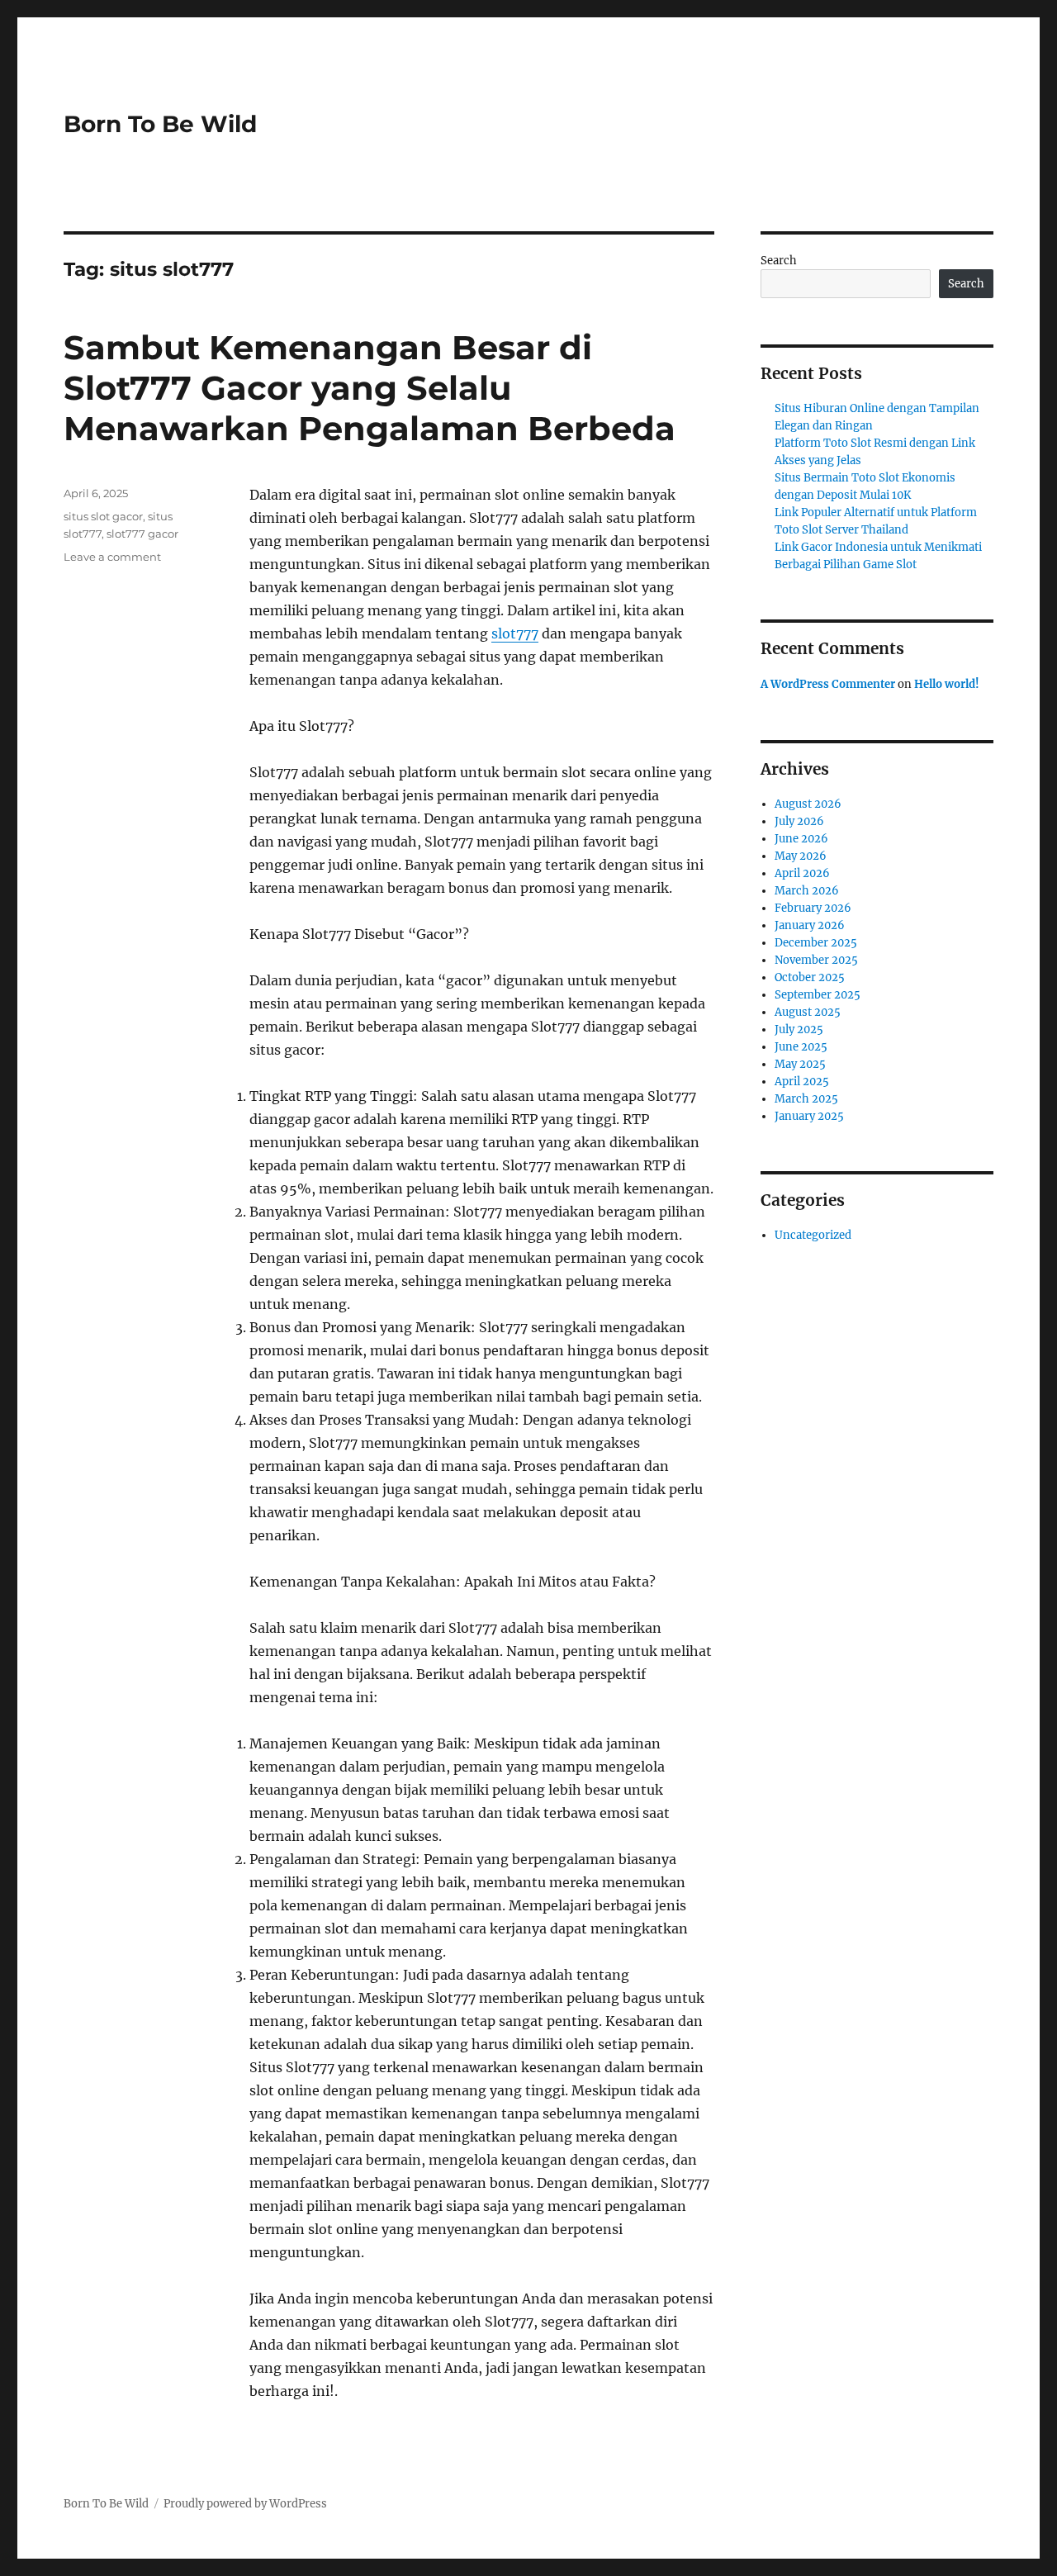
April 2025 (802, 1082)
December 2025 (816, 943)
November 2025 (816, 960)
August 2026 (808, 804)
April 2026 (802, 873)
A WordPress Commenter (828, 684)
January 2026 (810, 925)
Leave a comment (112, 557)
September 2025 (818, 995)
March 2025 (806, 1099)
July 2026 (799, 821)
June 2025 (801, 1047)
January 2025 (809, 1116)
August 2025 (808, 1012)
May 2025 (800, 1064)
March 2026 (807, 891)
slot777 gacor (142, 534)
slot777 (515, 633)
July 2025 (799, 1029)
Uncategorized (813, 1235)
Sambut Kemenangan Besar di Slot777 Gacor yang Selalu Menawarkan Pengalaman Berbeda (370, 388)
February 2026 (813, 908)
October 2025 (810, 977)
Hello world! (947, 684)
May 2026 (801, 856)
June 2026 (801, 839)
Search (779, 261)
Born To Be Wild (160, 124)
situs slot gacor (103, 516)
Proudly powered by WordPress (245, 2504)
